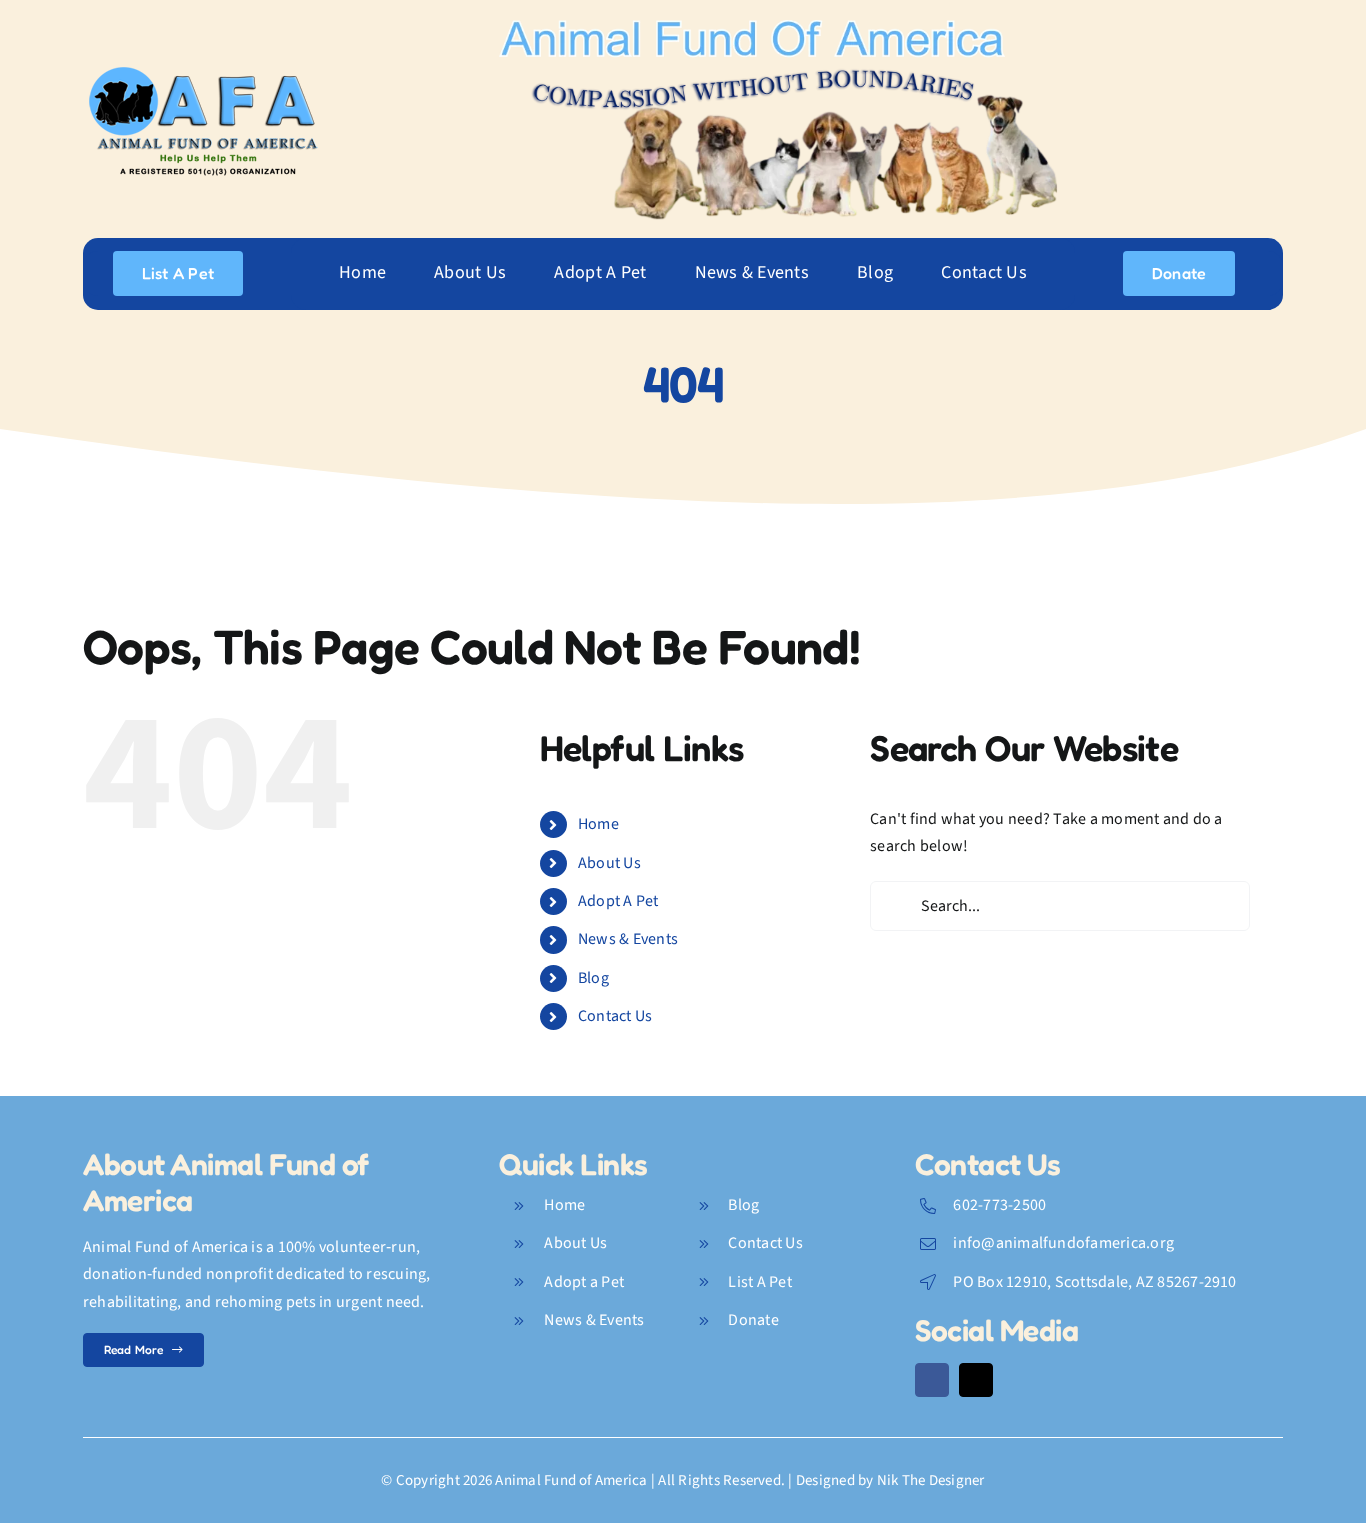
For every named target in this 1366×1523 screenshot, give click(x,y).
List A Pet (759, 1282)
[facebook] (932, 1380)
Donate (753, 1320)
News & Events (628, 939)
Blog (593, 978)
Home (598, 824)
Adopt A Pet (618, 901)
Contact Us (615, 1016)
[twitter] (976, 1380)
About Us (609, 863)
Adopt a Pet (584, 1282)
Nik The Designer (931, 1480)
